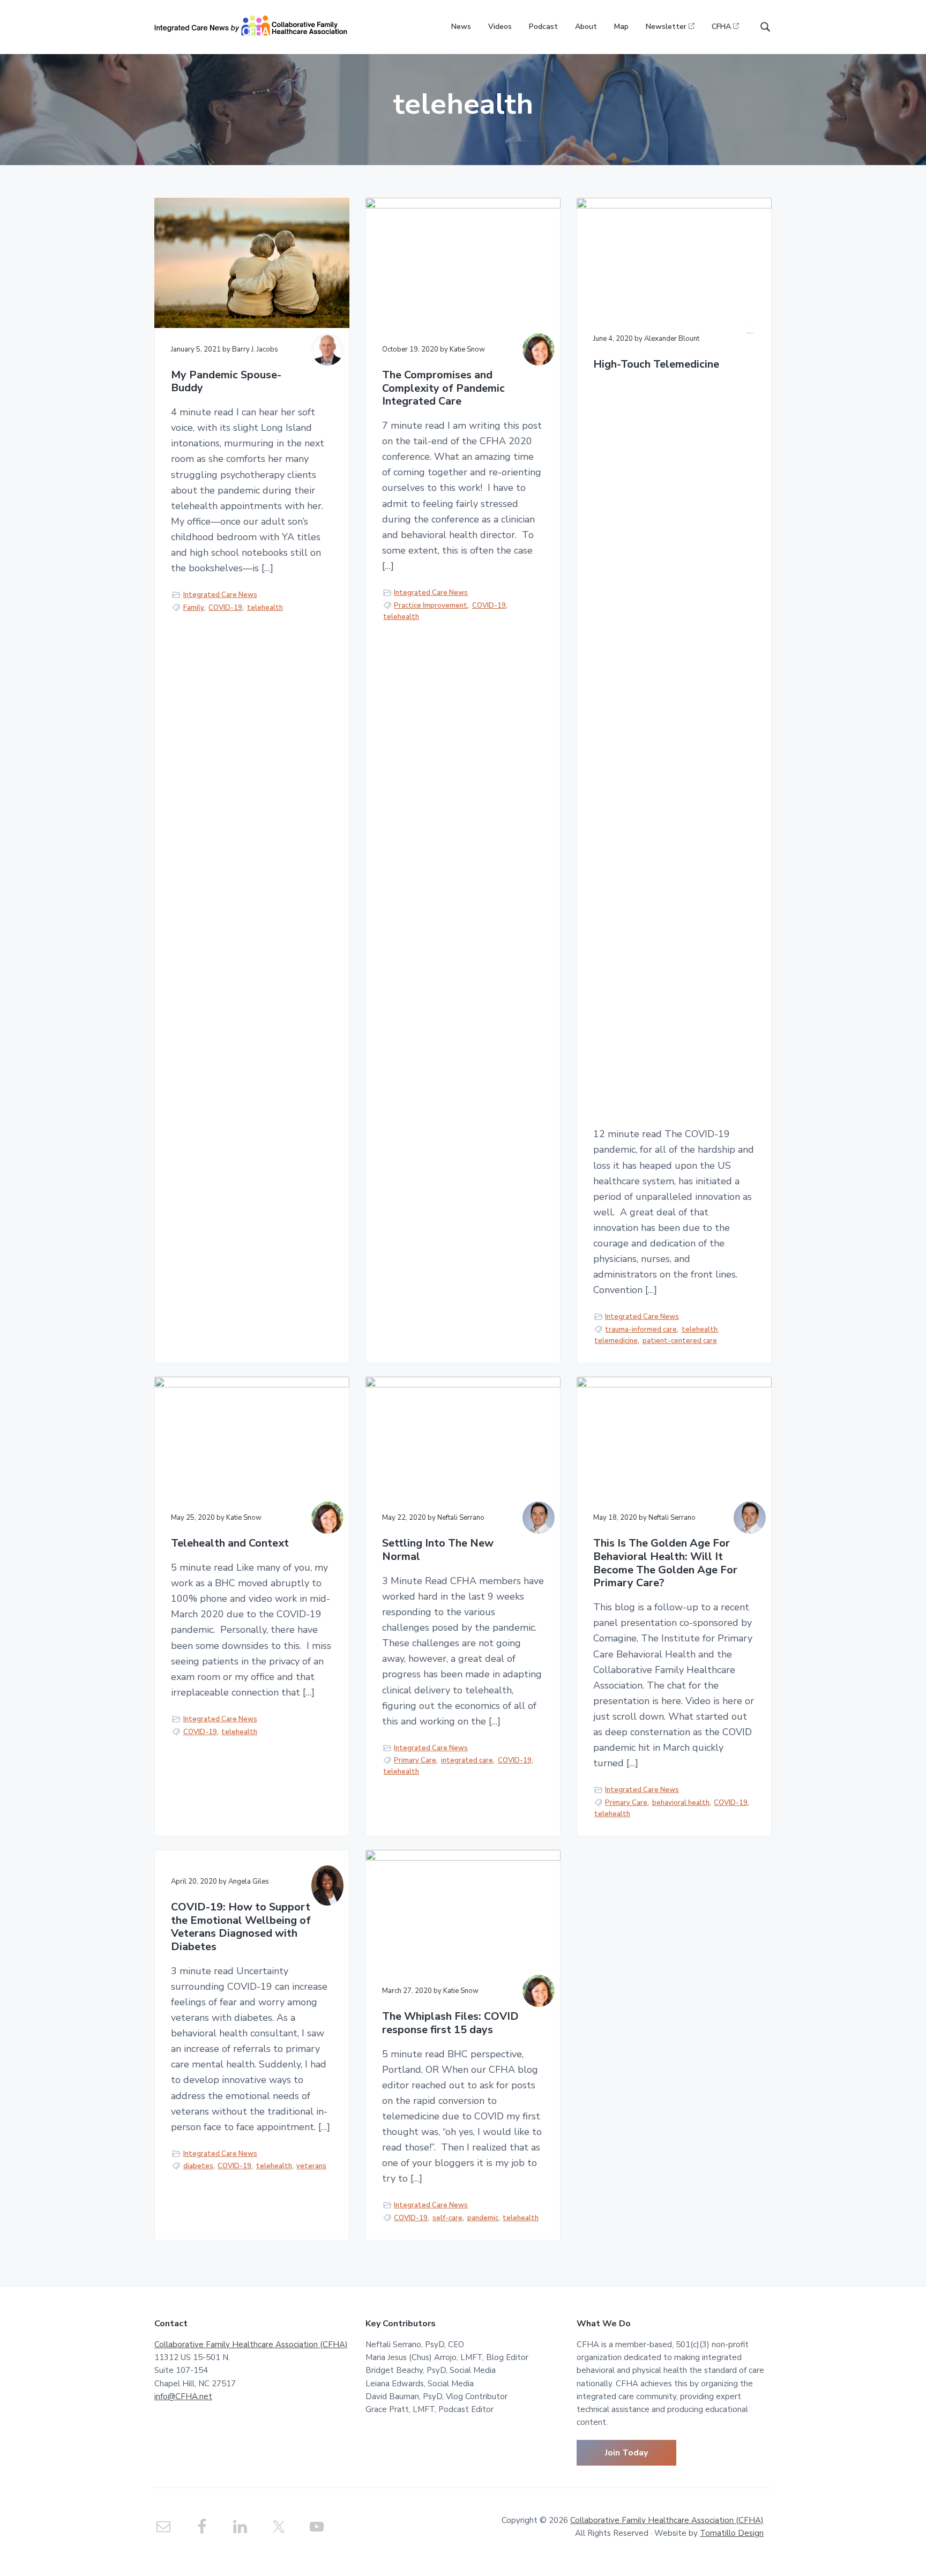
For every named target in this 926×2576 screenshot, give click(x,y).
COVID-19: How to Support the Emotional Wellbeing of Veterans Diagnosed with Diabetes (241, 1927)
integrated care (467, 1760)
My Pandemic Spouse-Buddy (226, 382)
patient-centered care (680, 1341)
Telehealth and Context (230, 1544)
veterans (311, 2166)
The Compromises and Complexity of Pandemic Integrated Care (443, 389)
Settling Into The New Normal (438, 1550)
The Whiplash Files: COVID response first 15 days (450, 2023)
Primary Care (415, 1760)
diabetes (198, 2166)
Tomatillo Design (732, 2533)
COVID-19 (225, 608)
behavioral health (681, 1803)
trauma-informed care (641, 1330)
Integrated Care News (220, 595)
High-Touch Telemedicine (656, 365)
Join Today (626, 2453)
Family (194, 608)
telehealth (265, 608)
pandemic (483, 2218)
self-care (447, 2218)
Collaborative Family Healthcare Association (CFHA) (251, 2344)
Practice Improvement (431, 606)
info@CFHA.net (183, 2396)
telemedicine (616, 1341)
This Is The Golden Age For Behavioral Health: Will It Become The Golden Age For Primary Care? (665, 1563)
